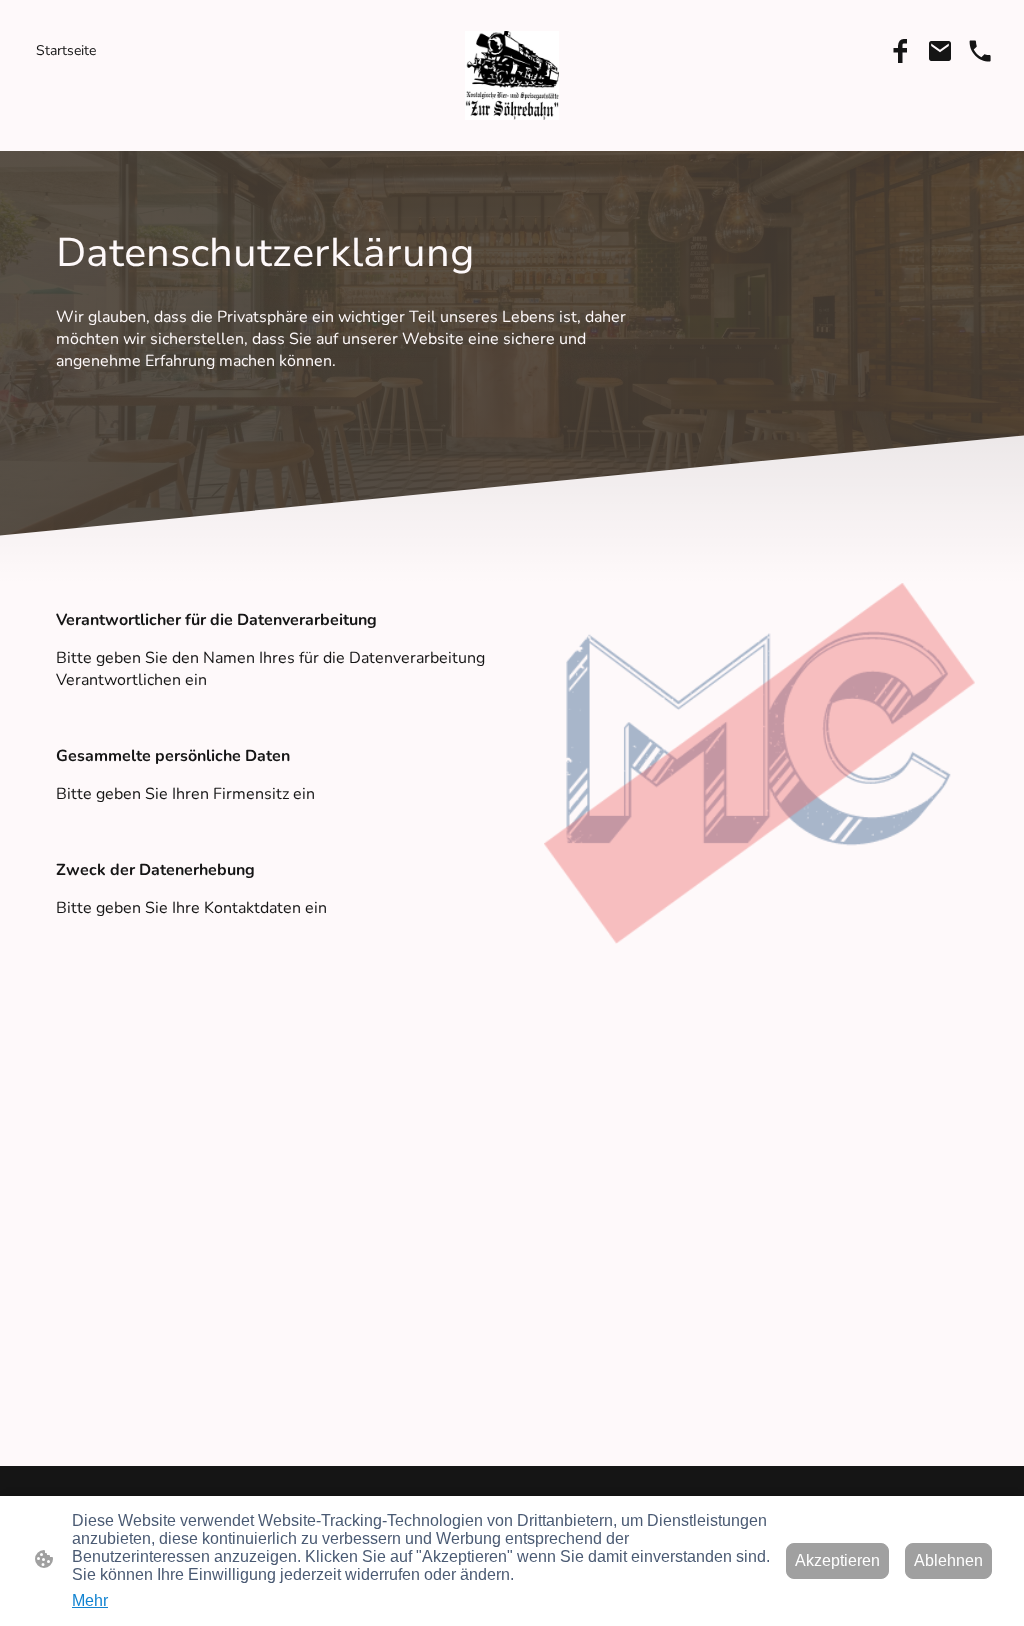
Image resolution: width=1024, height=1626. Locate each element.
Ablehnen (948, 1560)
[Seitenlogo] (512, 75)
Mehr (90, 1600)
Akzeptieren (837, 1560)
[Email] (940, 51)
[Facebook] (900, 51)
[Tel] (980, 51)
